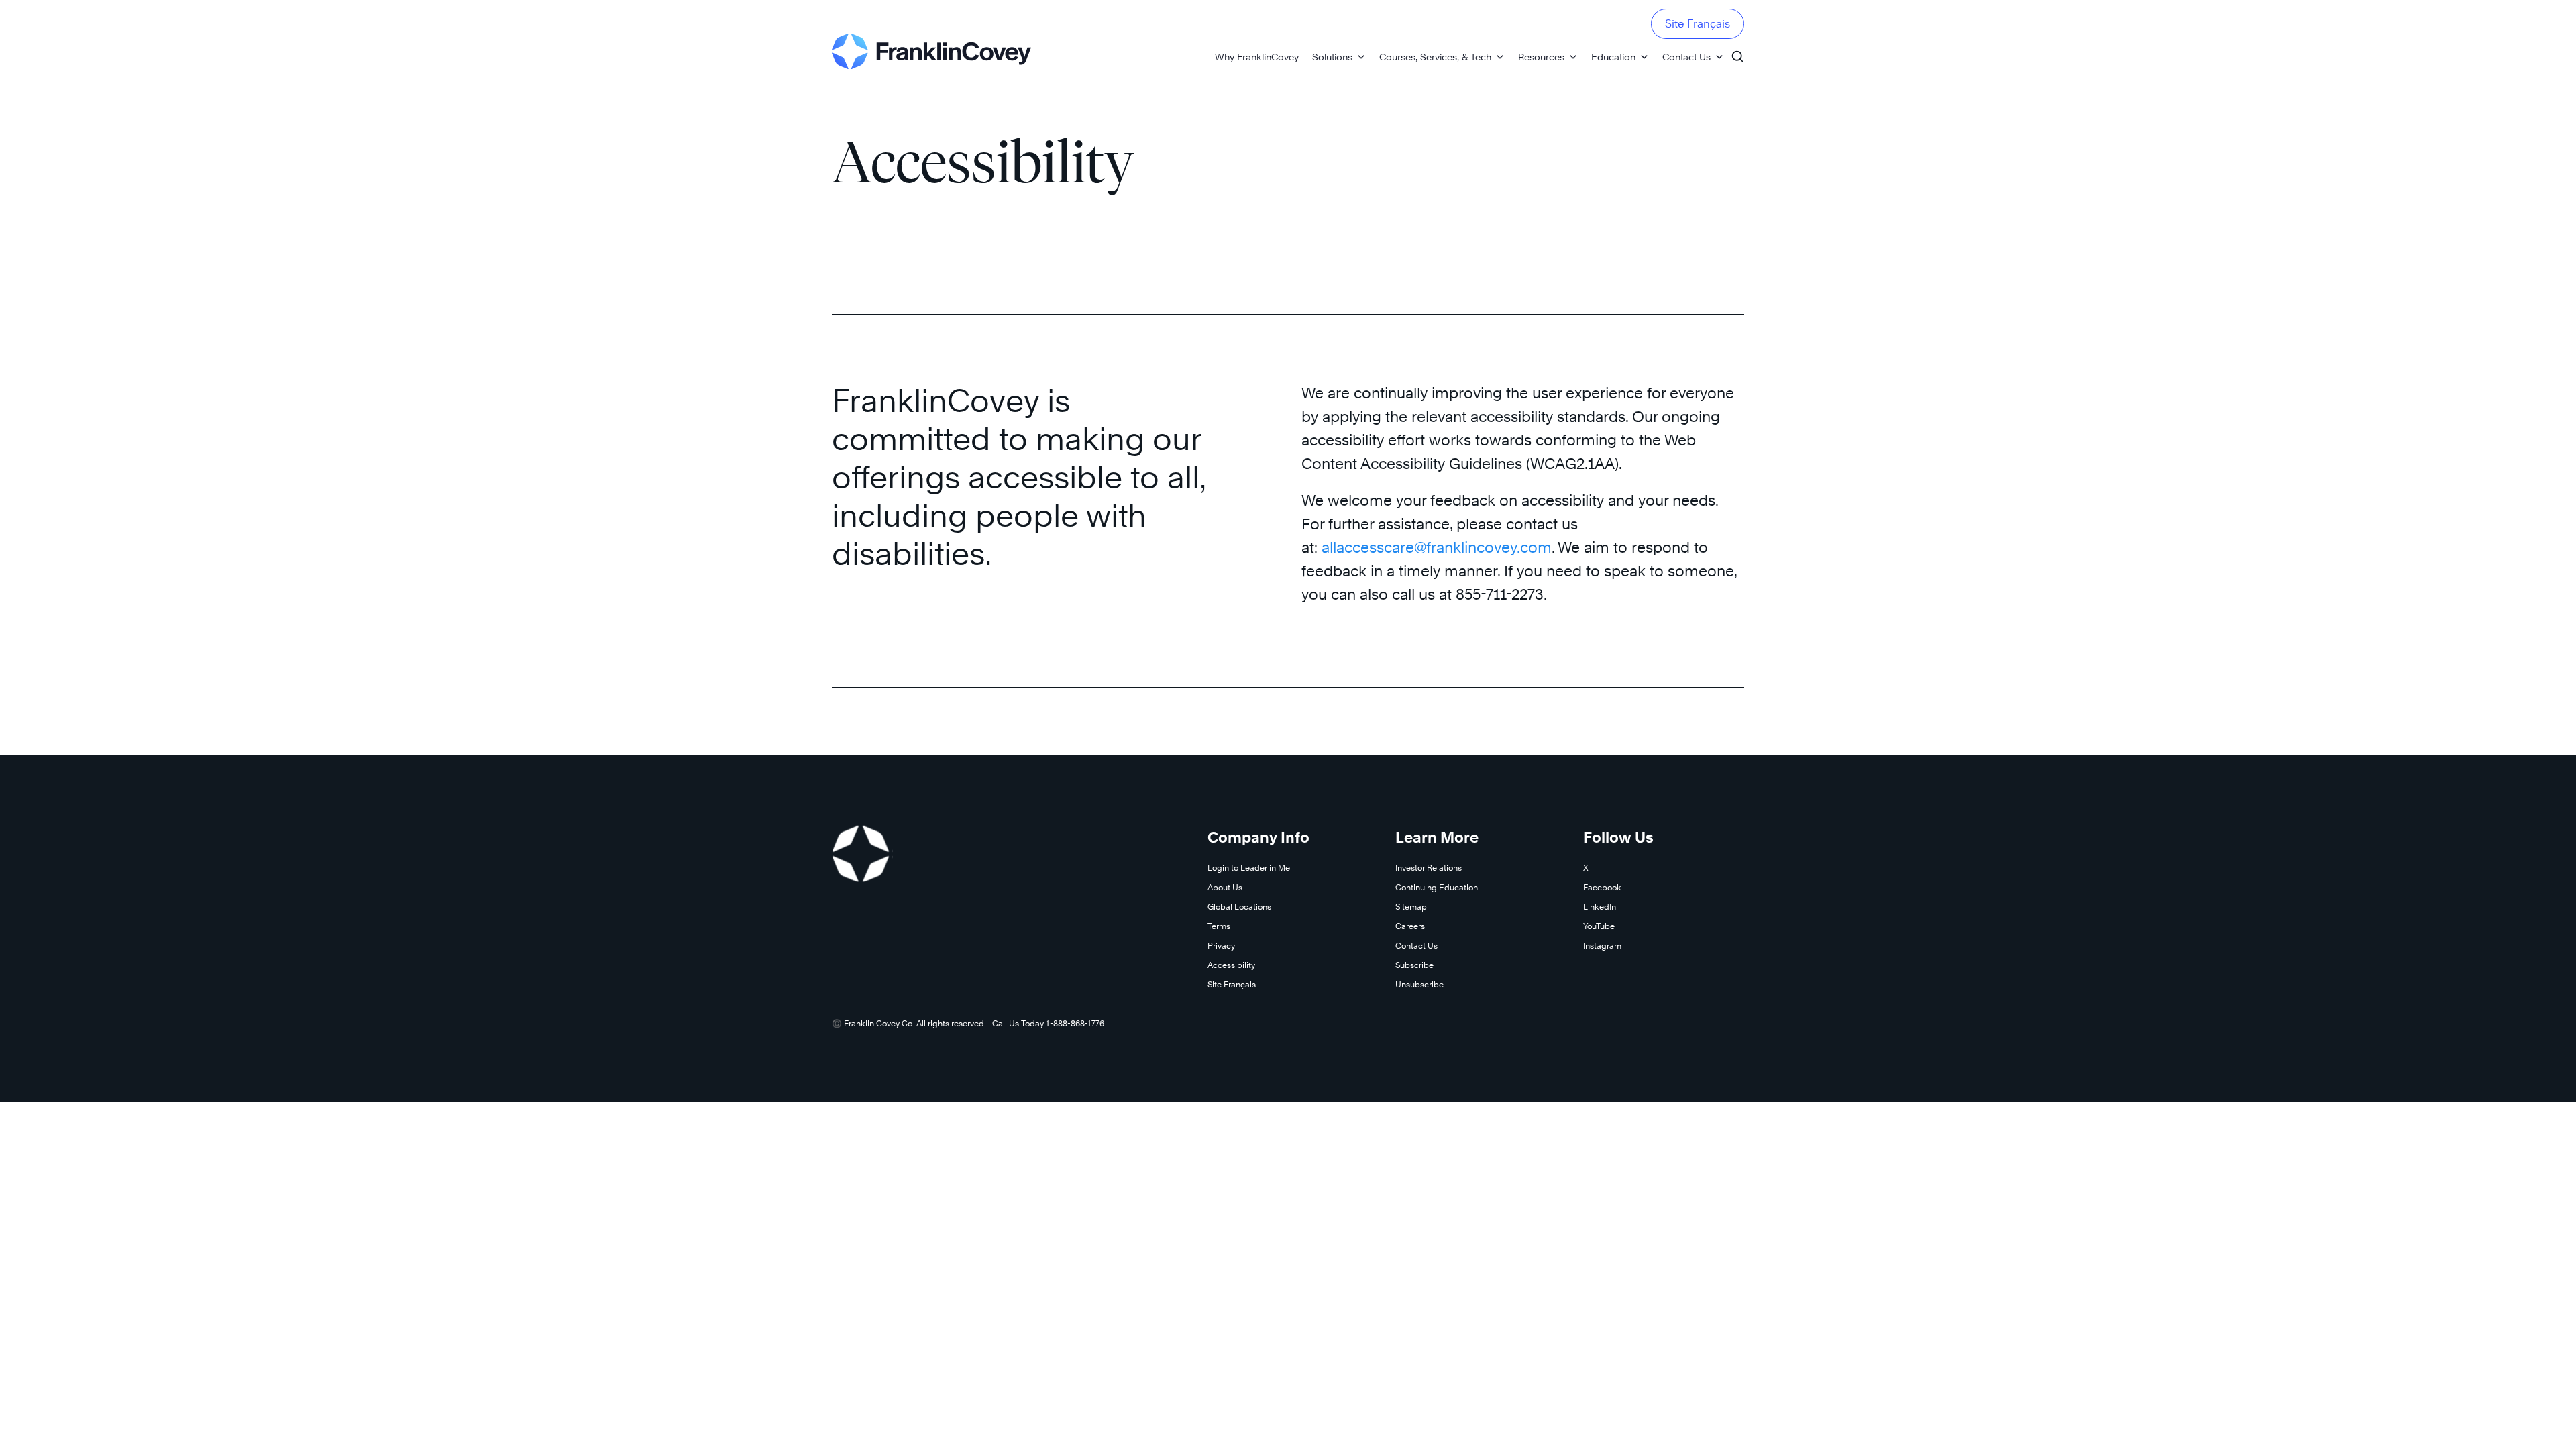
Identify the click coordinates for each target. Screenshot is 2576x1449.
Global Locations (1239, 907)
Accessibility (1231, 965)
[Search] (1737, 50)
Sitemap (1411, 907)
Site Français (1698, 24)
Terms (1219, 926)
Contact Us (1686, 57)
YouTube (1599, 926)
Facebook (1602, 887)
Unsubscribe (1419, 984)
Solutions (1332, 57)
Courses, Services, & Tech (1435, 57)
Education (1613, 57)
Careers (1410, 926)
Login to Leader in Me (1249, 868)
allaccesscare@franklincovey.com (1437, 547)
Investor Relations (1429, 868)
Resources (1541, 57)
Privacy (1221, 946)
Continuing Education (1437, 887)
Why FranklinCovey (1257, 57)
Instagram (1602, 946)
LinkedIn (1600, 907)
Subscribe (1414, 965)
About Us (1225, 887)
